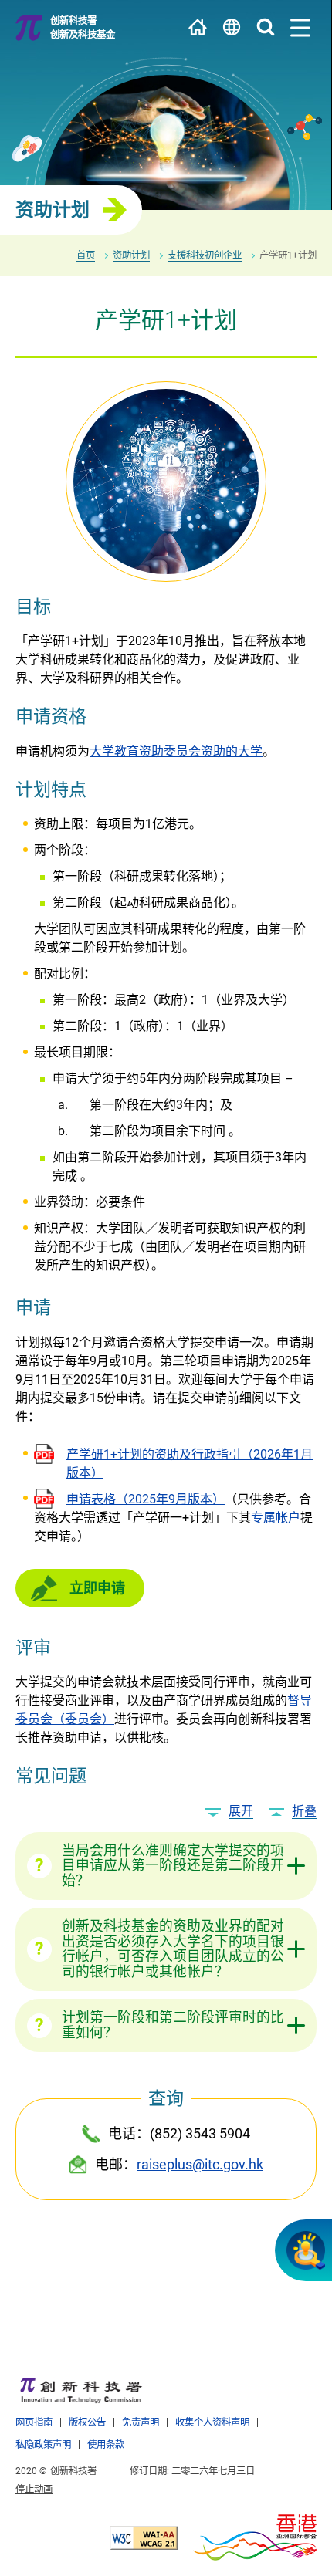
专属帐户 (276, 1518)
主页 (198, 27)
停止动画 (34, 2489)
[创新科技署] (81, 2390)
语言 (232, 27)
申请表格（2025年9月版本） (146, 1499)
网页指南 (34, 2422)
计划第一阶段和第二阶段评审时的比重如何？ (173, 2025)
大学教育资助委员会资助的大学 (176, 751)
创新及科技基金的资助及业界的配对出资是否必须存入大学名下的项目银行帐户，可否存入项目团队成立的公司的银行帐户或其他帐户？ (173, 1949)
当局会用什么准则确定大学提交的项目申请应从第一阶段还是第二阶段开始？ (173, 1866)
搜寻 (266, 27)
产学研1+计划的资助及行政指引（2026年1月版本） (190, 1464)
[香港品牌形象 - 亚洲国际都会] (255, 2537)
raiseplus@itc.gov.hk (200, 2164)
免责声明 (141, 2422)
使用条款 (106, 2444)
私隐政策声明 (43, 2444)
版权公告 (87, 2422)
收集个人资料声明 (212, 2422)
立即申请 (97, 1588)
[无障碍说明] (144, 2538)
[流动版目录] (300, 28)
